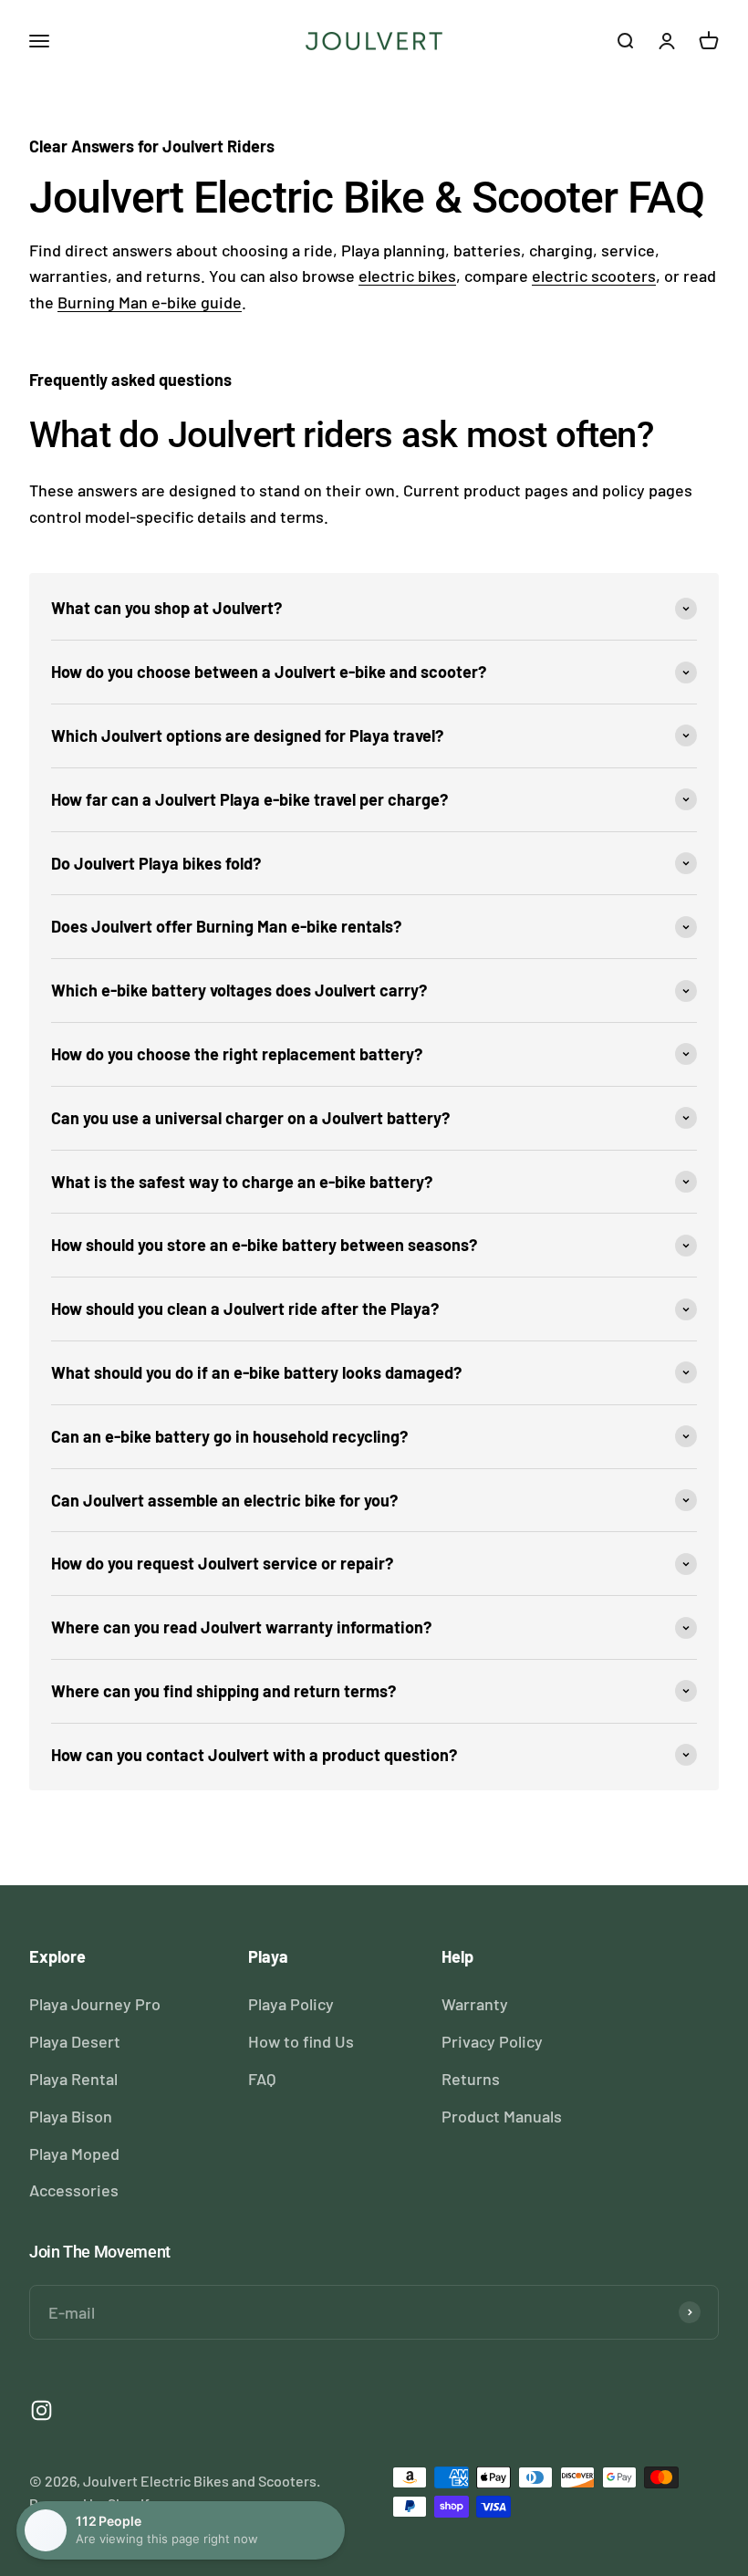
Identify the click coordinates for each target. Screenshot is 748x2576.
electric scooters (594, 276)
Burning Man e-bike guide (150, 302)
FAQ (262, 2079)
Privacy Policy (492, 2041)
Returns (471, 2079)
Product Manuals (502, 2116)
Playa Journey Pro (95, 2004)
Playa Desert (75, 2041)
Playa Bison (71, 2116)
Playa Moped (74, 2154)
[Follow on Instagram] (42, 2410)
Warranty (475, 2004)
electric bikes (407, 276)
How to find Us (301, 2041)
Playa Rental (73, 2079)
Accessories (74, 2190)
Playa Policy (291, 2004)
